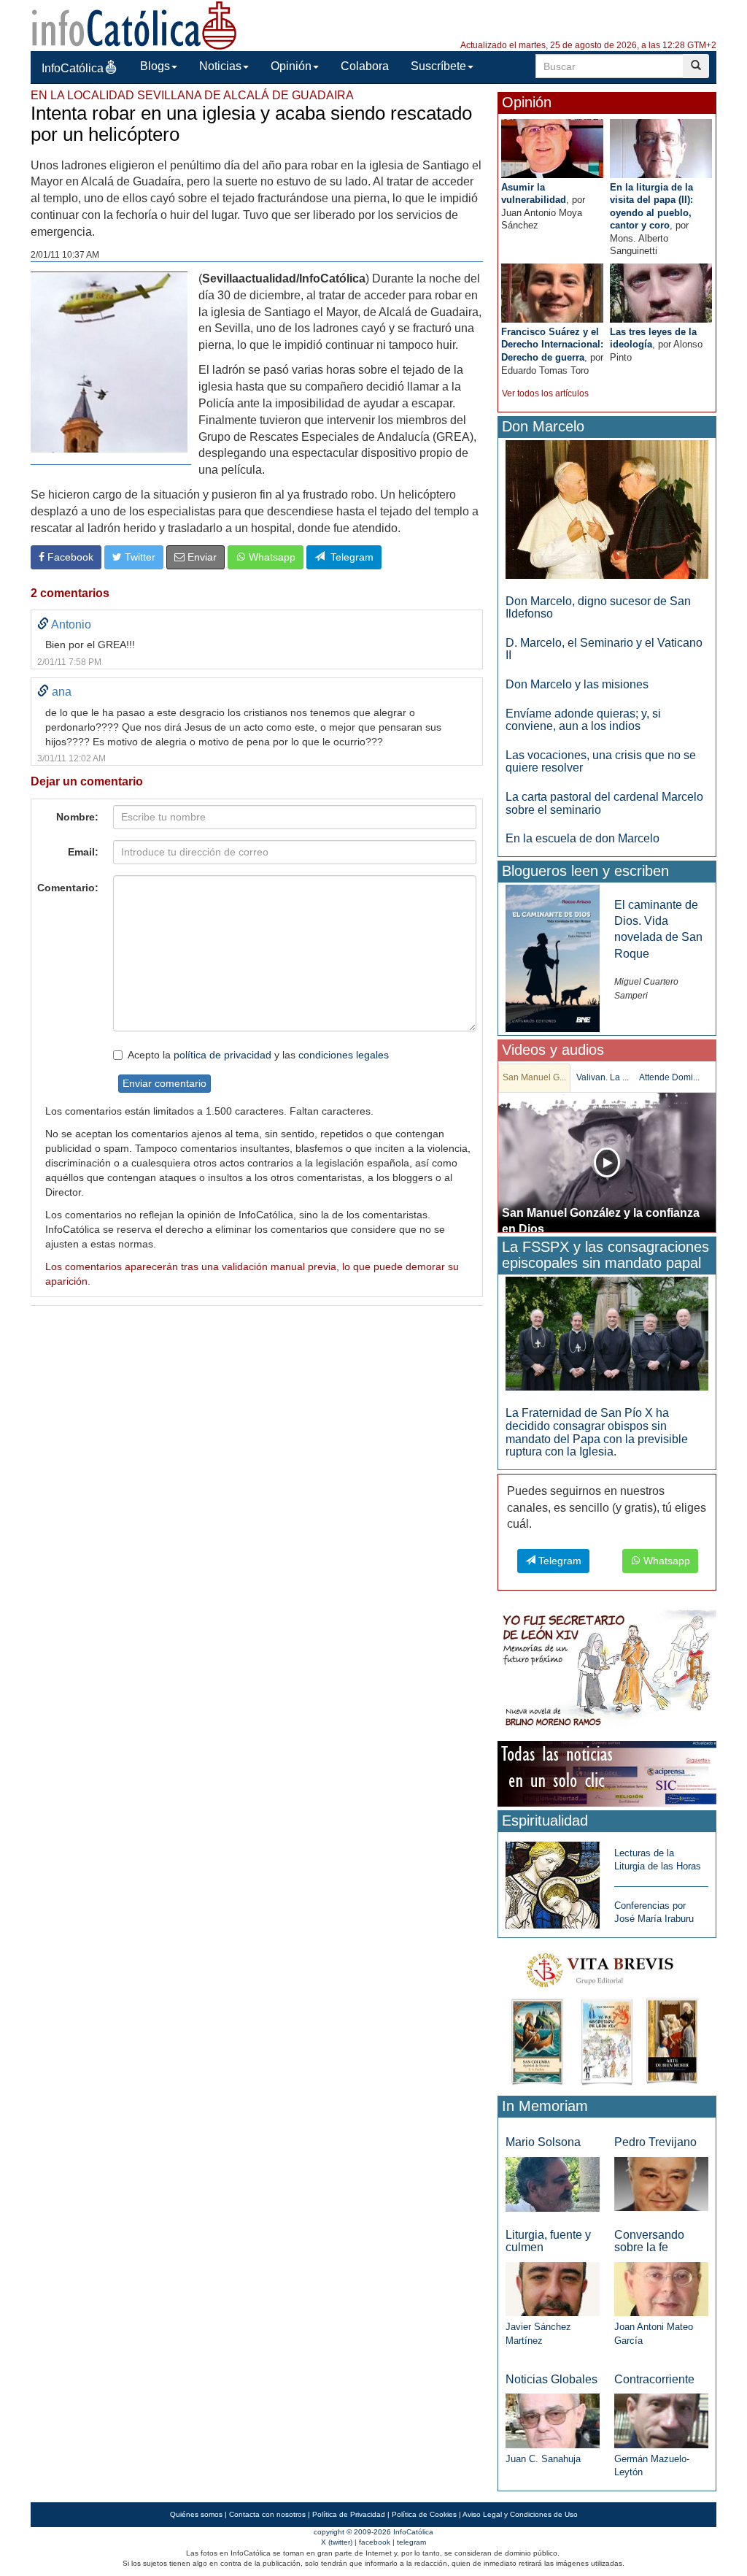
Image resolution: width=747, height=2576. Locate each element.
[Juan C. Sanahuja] (553, 2420)
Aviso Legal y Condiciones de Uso (520, 2514)
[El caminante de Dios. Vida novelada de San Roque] (553, 957)
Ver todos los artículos (545, 393)
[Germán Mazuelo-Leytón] (661, 2420)
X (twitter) (337, 2542)
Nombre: (77, 817)
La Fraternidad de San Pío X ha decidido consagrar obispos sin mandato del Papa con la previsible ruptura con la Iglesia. (597, 1432)
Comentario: (68, 888)
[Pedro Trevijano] (661, 2184)
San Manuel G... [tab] (534, 1077)
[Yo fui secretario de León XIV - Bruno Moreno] (607, 1671)
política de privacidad (222, 1055)
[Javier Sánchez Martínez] (553, 2288)
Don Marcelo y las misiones (577, 684)
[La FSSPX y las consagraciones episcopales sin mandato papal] (607, 1333)
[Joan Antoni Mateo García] (661, 2289)
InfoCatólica (73, 68)
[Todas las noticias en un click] (607, 1773)
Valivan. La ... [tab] (603, 1077)
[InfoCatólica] (134, 24)
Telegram (349, 557)
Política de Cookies (424, 2514)
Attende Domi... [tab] (669, 1077)
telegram (411, 2542)
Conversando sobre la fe (649, 2241)
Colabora (365, 66)
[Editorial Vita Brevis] (607, 2016)
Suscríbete (438, 66)
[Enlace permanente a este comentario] (43, 624)
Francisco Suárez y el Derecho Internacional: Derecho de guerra (552, 345)
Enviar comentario (165, 1083)
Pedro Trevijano (655, 2142)
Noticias (220, 66)
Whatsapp (271, 557)
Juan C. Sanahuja (543, 2459)
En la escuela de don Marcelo (582, 838)
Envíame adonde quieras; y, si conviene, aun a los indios (583, 720)
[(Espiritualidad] (553, 1881)
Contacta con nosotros (267, 2514)
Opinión (291, 66)
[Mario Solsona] (553, 2184)
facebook (375, 2542)
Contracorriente (654, 2379)
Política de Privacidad (349, 2514)
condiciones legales (344, 1055)
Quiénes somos (196, 2514)
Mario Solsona (543, 2142)
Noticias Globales (551, 2379)
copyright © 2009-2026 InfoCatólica (373, 2532)
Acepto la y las (258, 1055)
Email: (83, 852)
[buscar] (696, 66)
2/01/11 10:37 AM (65, 255)
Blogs (155, 66)
